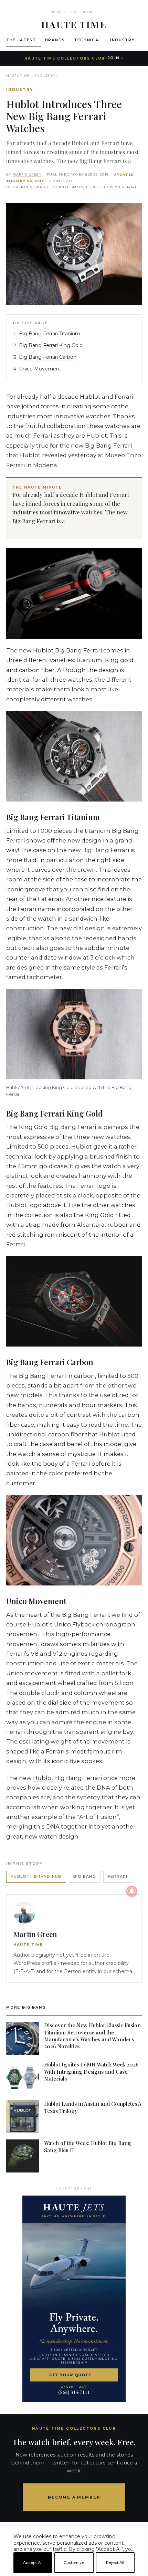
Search (89, 12)
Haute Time (18, 76)
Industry (122, 40)
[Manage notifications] (132, 1891)
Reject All (115, 2563)
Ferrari (118, 1877)
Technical (88, 40)
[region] (74, 2573)
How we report (120, 187)
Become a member (74, 2497)
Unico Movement (40, 369)
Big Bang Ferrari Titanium (50, 334)
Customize (74, 2563)
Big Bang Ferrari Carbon (48, 357)
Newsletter (64, 12)
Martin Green (27, 174)
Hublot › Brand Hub (36, 1877)
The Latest (21, 40)
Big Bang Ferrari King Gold (51, 345)
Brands (55, 40)
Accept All (33, 2563)
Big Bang (85, 1877)
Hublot (43, 1778)
